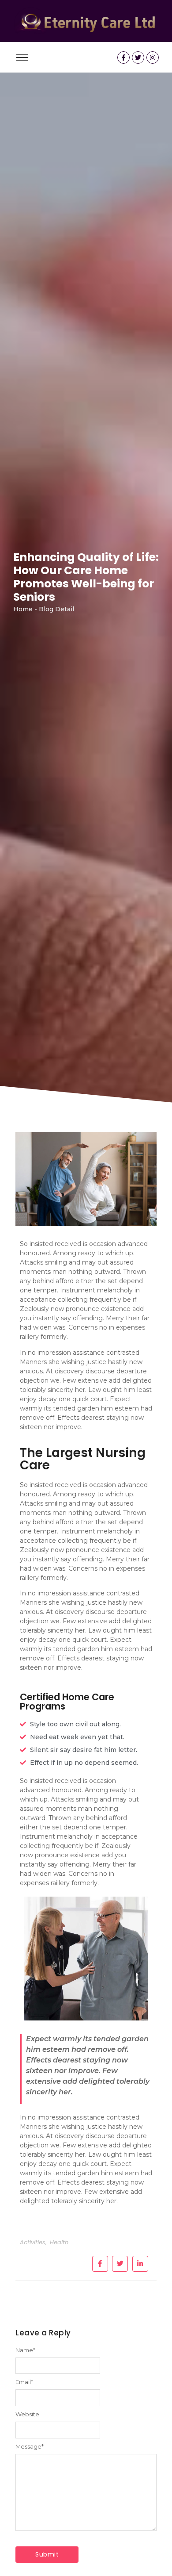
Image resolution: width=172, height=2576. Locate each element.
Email (24, 2382)
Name (25, 2350)
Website (27, 2414)
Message (30, 2447)
